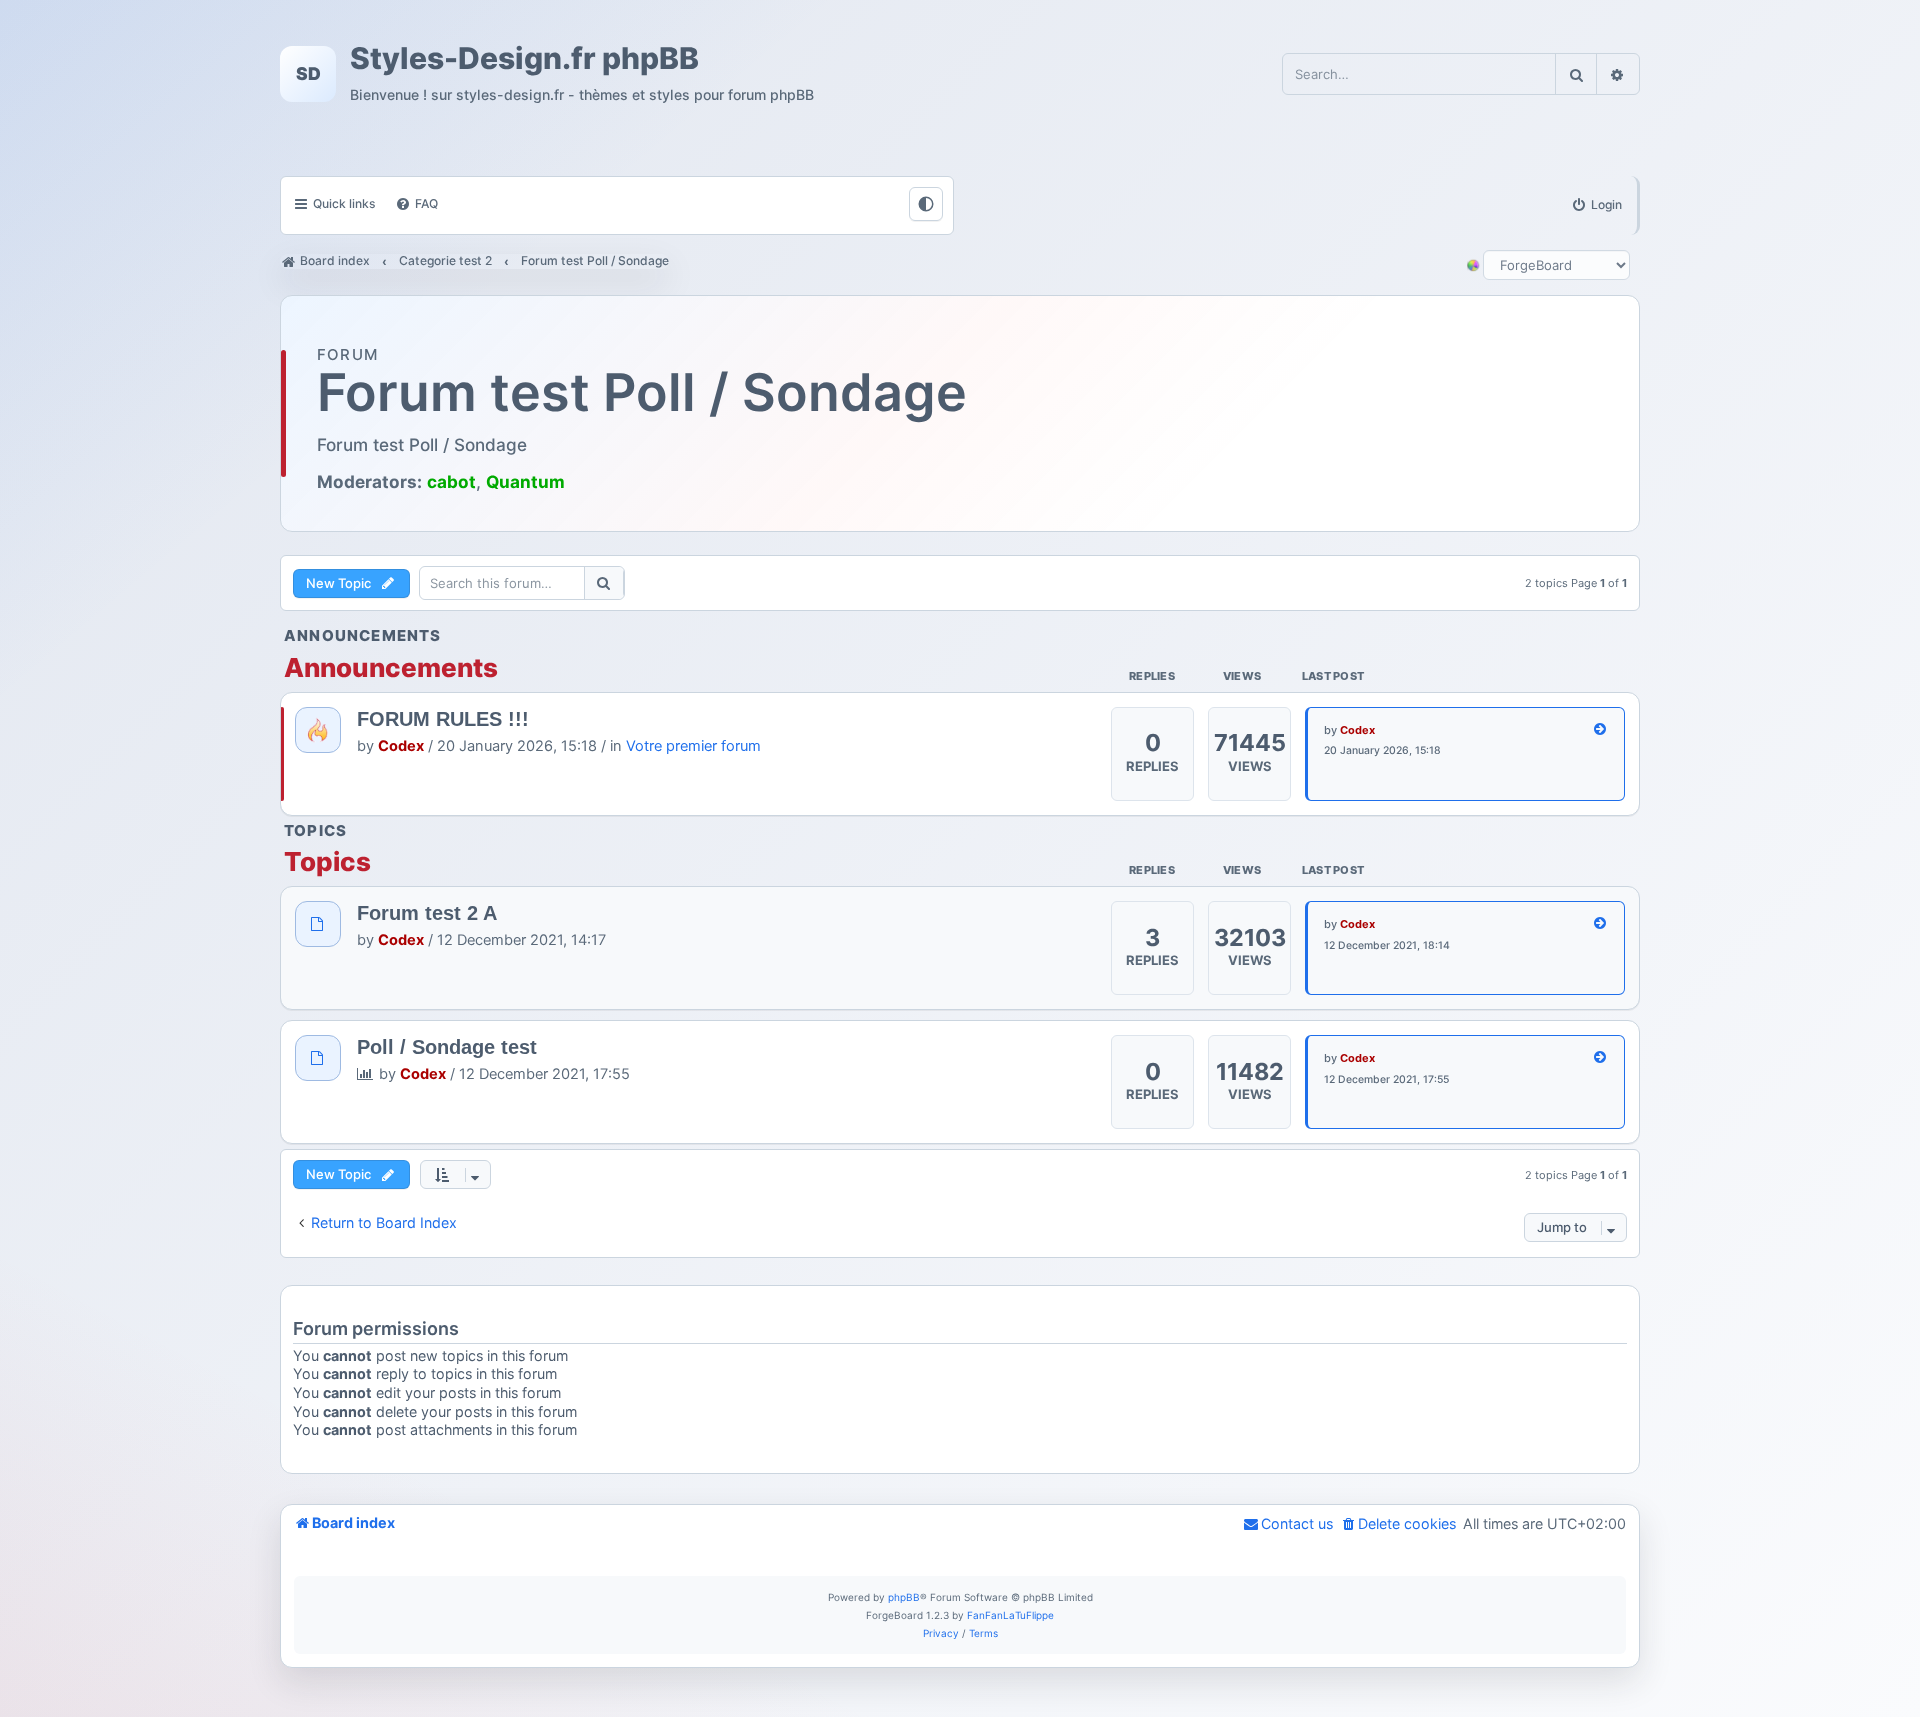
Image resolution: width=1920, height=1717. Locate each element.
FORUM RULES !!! (443, 719)
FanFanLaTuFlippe (1010, 1615)
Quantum (525, 481)
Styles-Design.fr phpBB (524, 59)
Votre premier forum (693, 746)
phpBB (904, 1597)
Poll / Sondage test (447, 1047)
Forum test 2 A (427, 913)
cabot (451, 481)
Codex (401, 746)
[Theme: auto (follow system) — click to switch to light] (926, 204)
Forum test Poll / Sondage (642, 393)
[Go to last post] (1601, 730)
